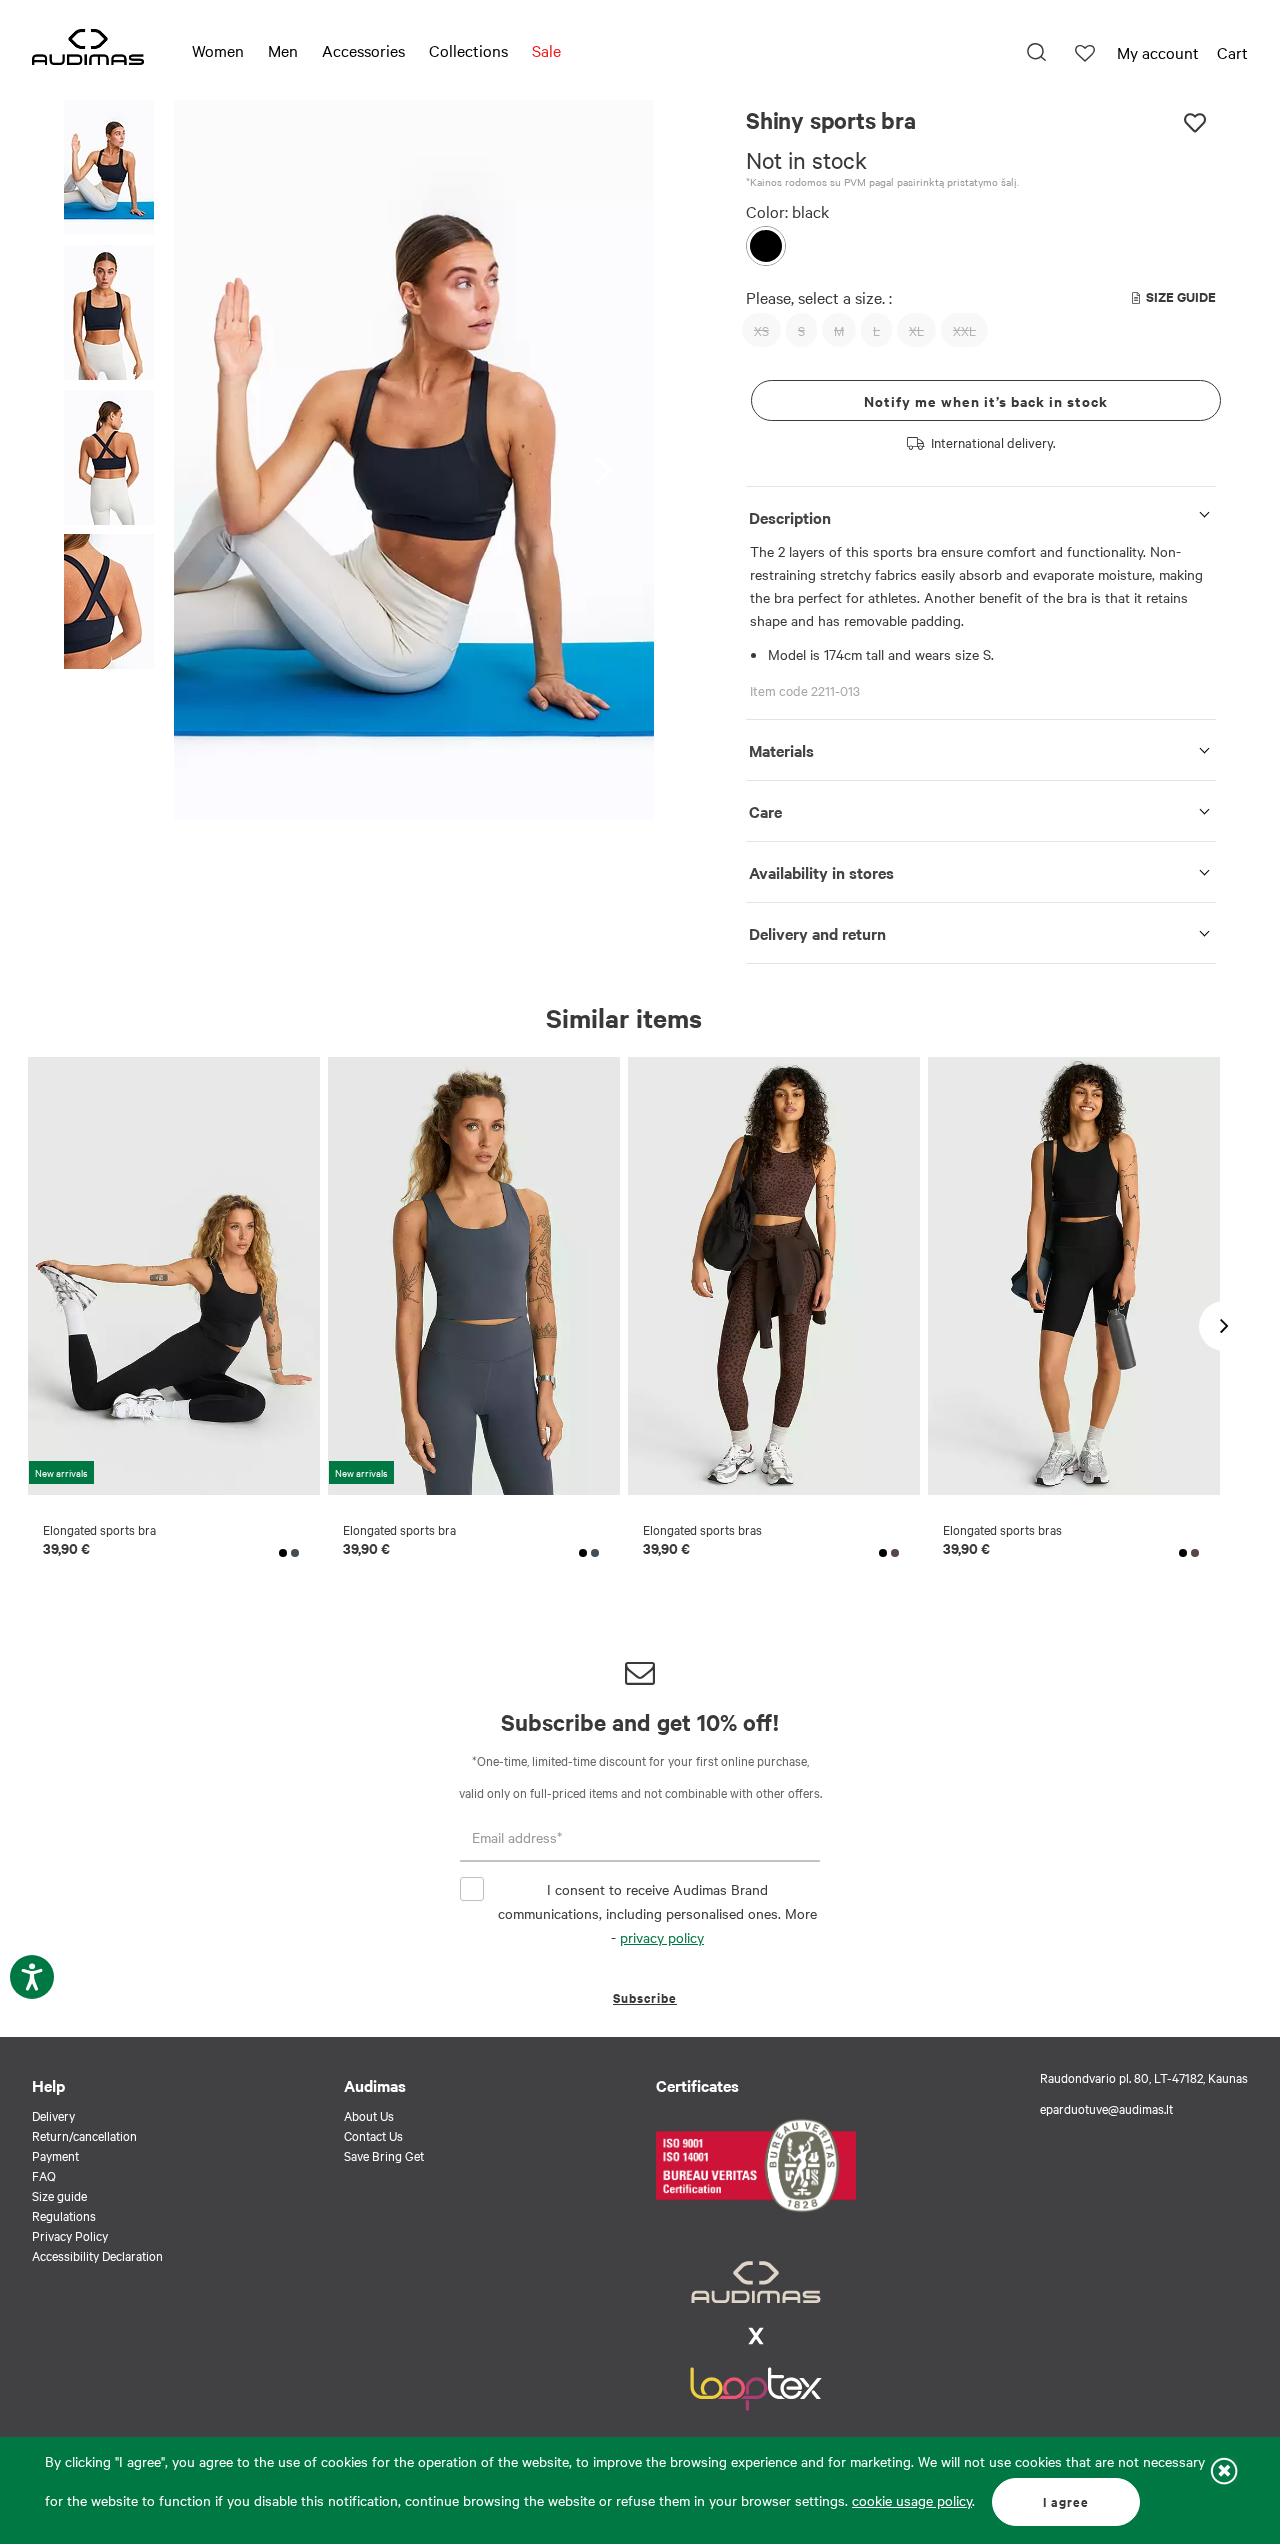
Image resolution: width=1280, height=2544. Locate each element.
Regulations (64, 2215)
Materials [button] (781, 750)
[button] (109, 170)
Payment (55, 2155)
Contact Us (373, 2135)
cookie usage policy (912, 2500)
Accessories (363, 50)
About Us (369, 2115)
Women (218, 50)
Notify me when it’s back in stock (986, 400)
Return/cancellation (84, 2135)
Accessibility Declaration (97, 2255)
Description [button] (790, 517)
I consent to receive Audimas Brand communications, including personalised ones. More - (657, 1913)
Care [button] (765, 811)
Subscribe (645, 1997)
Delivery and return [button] (817, 933)
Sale (546, 50)
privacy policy (662, 1937)
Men (283, 50)
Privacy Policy (70, 2235)
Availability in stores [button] (821, 872)
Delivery (53, 2115)
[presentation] (609, 460)
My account (1158, 52)
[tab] (981, 513)
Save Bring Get (384, 2155)
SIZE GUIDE (1181, 296)
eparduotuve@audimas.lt (1106, 2108)
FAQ (44, 2175)
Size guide (59, 2195)
